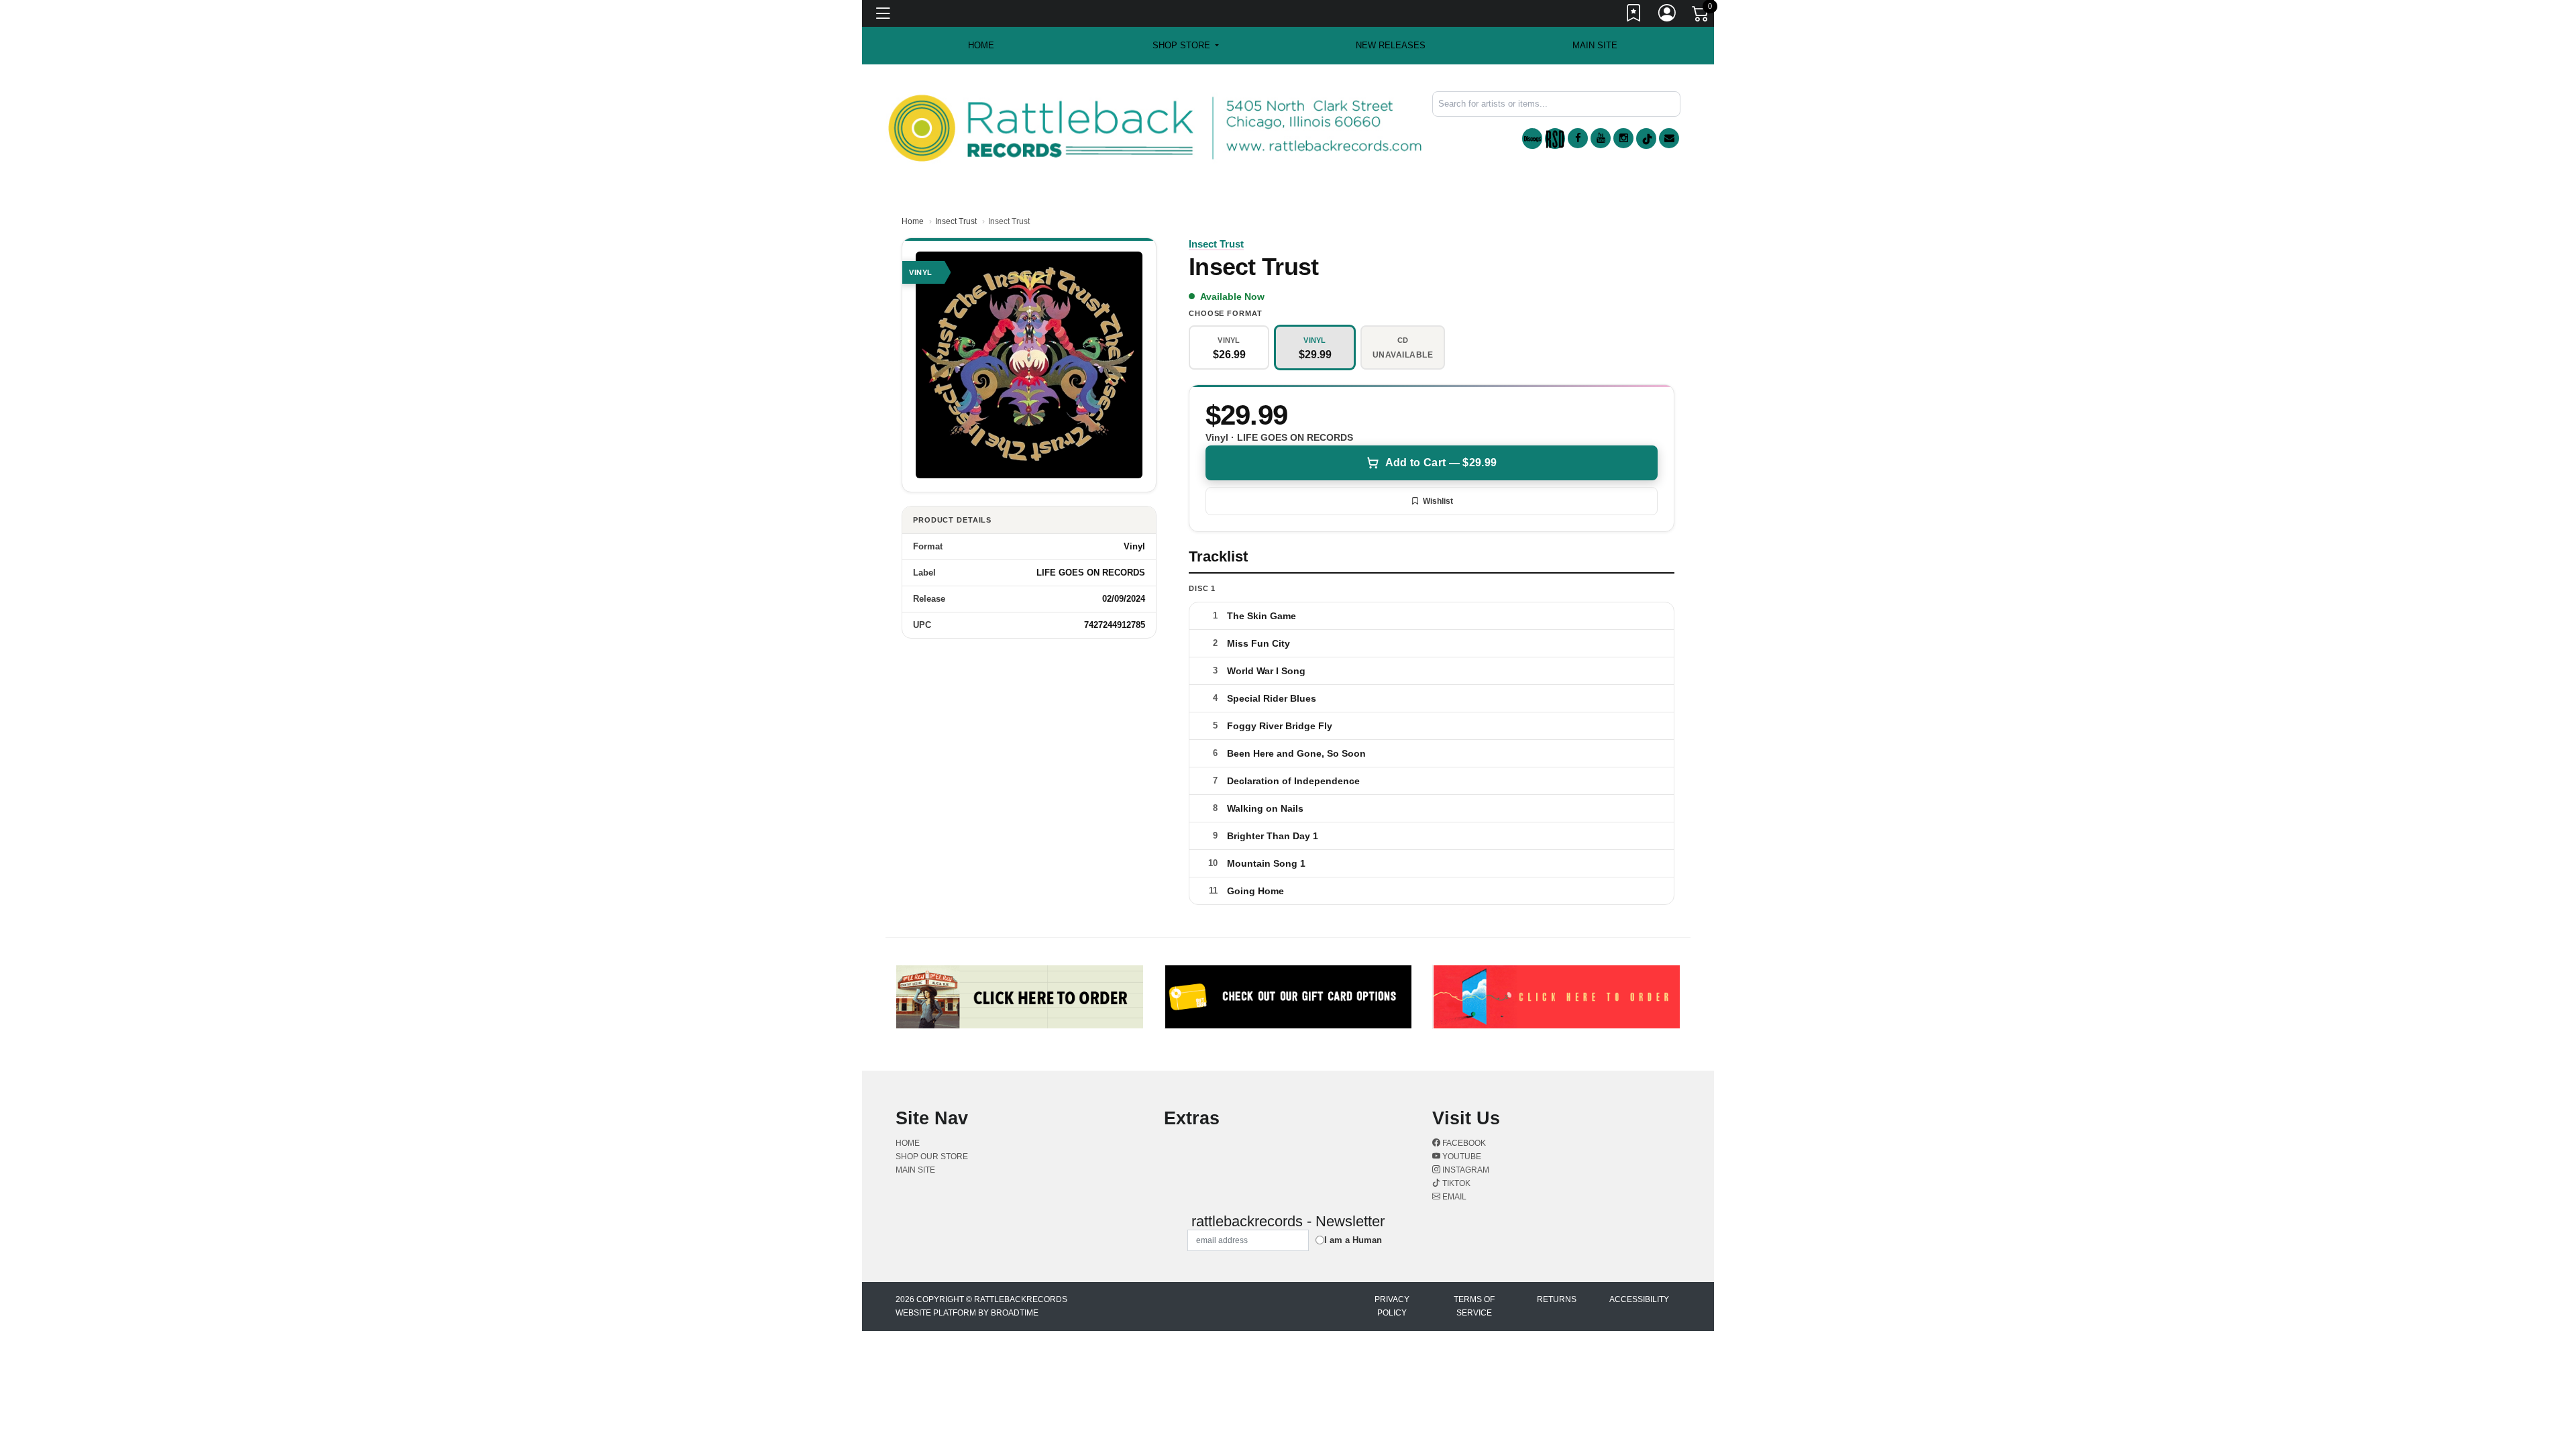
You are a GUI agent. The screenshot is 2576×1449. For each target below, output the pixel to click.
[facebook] (1578, 138)
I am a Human (1353, 1240)
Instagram (1465, 1170)
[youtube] (1601, 138)
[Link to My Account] (1668, 15)
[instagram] (1623, 138)
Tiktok (1455, 1183)
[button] (1186, 46)
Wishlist (1438, 501)
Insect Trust (956, 221)
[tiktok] (1646, 139)
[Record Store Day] (1555, 139)
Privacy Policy (1392, 1306)
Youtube (1461, 1157)
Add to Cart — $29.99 (1441, 463)
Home (913, 221)
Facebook (1463, 1143)
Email (1453, 1197)
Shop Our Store (932, 1157)
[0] (1701, 16)
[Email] (1669, 138)
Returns (1557, 1299)
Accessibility (1639, 1299)
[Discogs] (1532, 139)
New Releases (1391, 45)
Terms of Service (1474, 1306)
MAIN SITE (1595, 45)
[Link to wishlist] (1634, 15)
